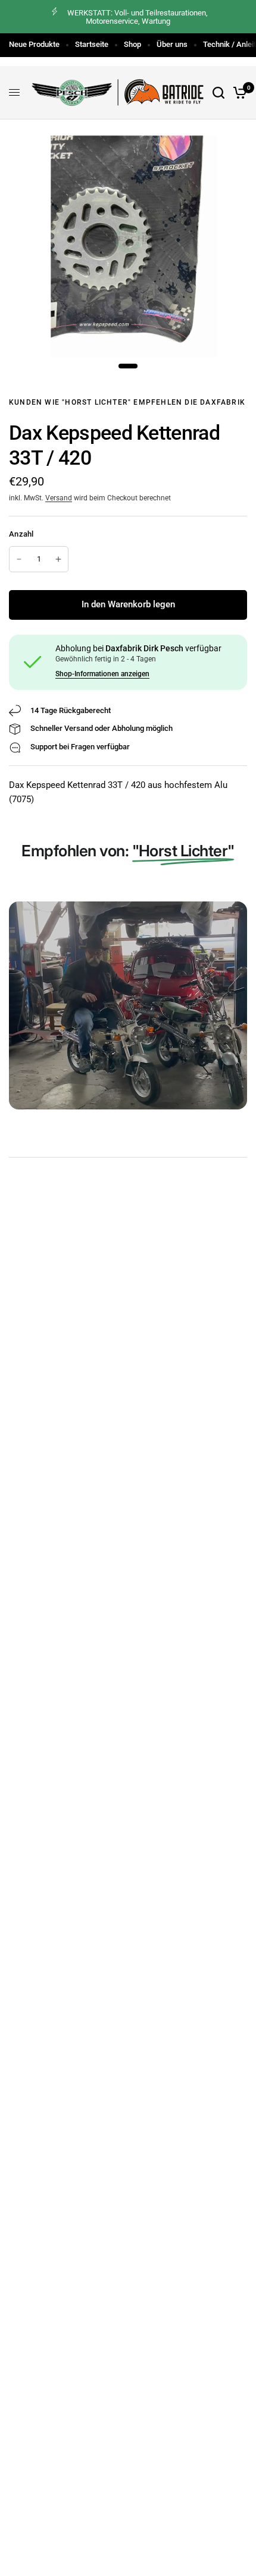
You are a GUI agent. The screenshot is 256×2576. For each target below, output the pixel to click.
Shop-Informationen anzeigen (102, 674)
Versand (59, 498)
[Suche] (218, 93)
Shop (132, 44)
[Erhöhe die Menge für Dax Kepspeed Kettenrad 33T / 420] (58, 559)
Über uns (172, 44)
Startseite (92, 44)
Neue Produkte (34, 44)
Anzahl (21, 534)
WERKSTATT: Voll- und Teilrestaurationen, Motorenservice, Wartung (138, 17)
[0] (238, 93)
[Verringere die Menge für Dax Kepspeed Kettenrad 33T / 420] (19, 559)
